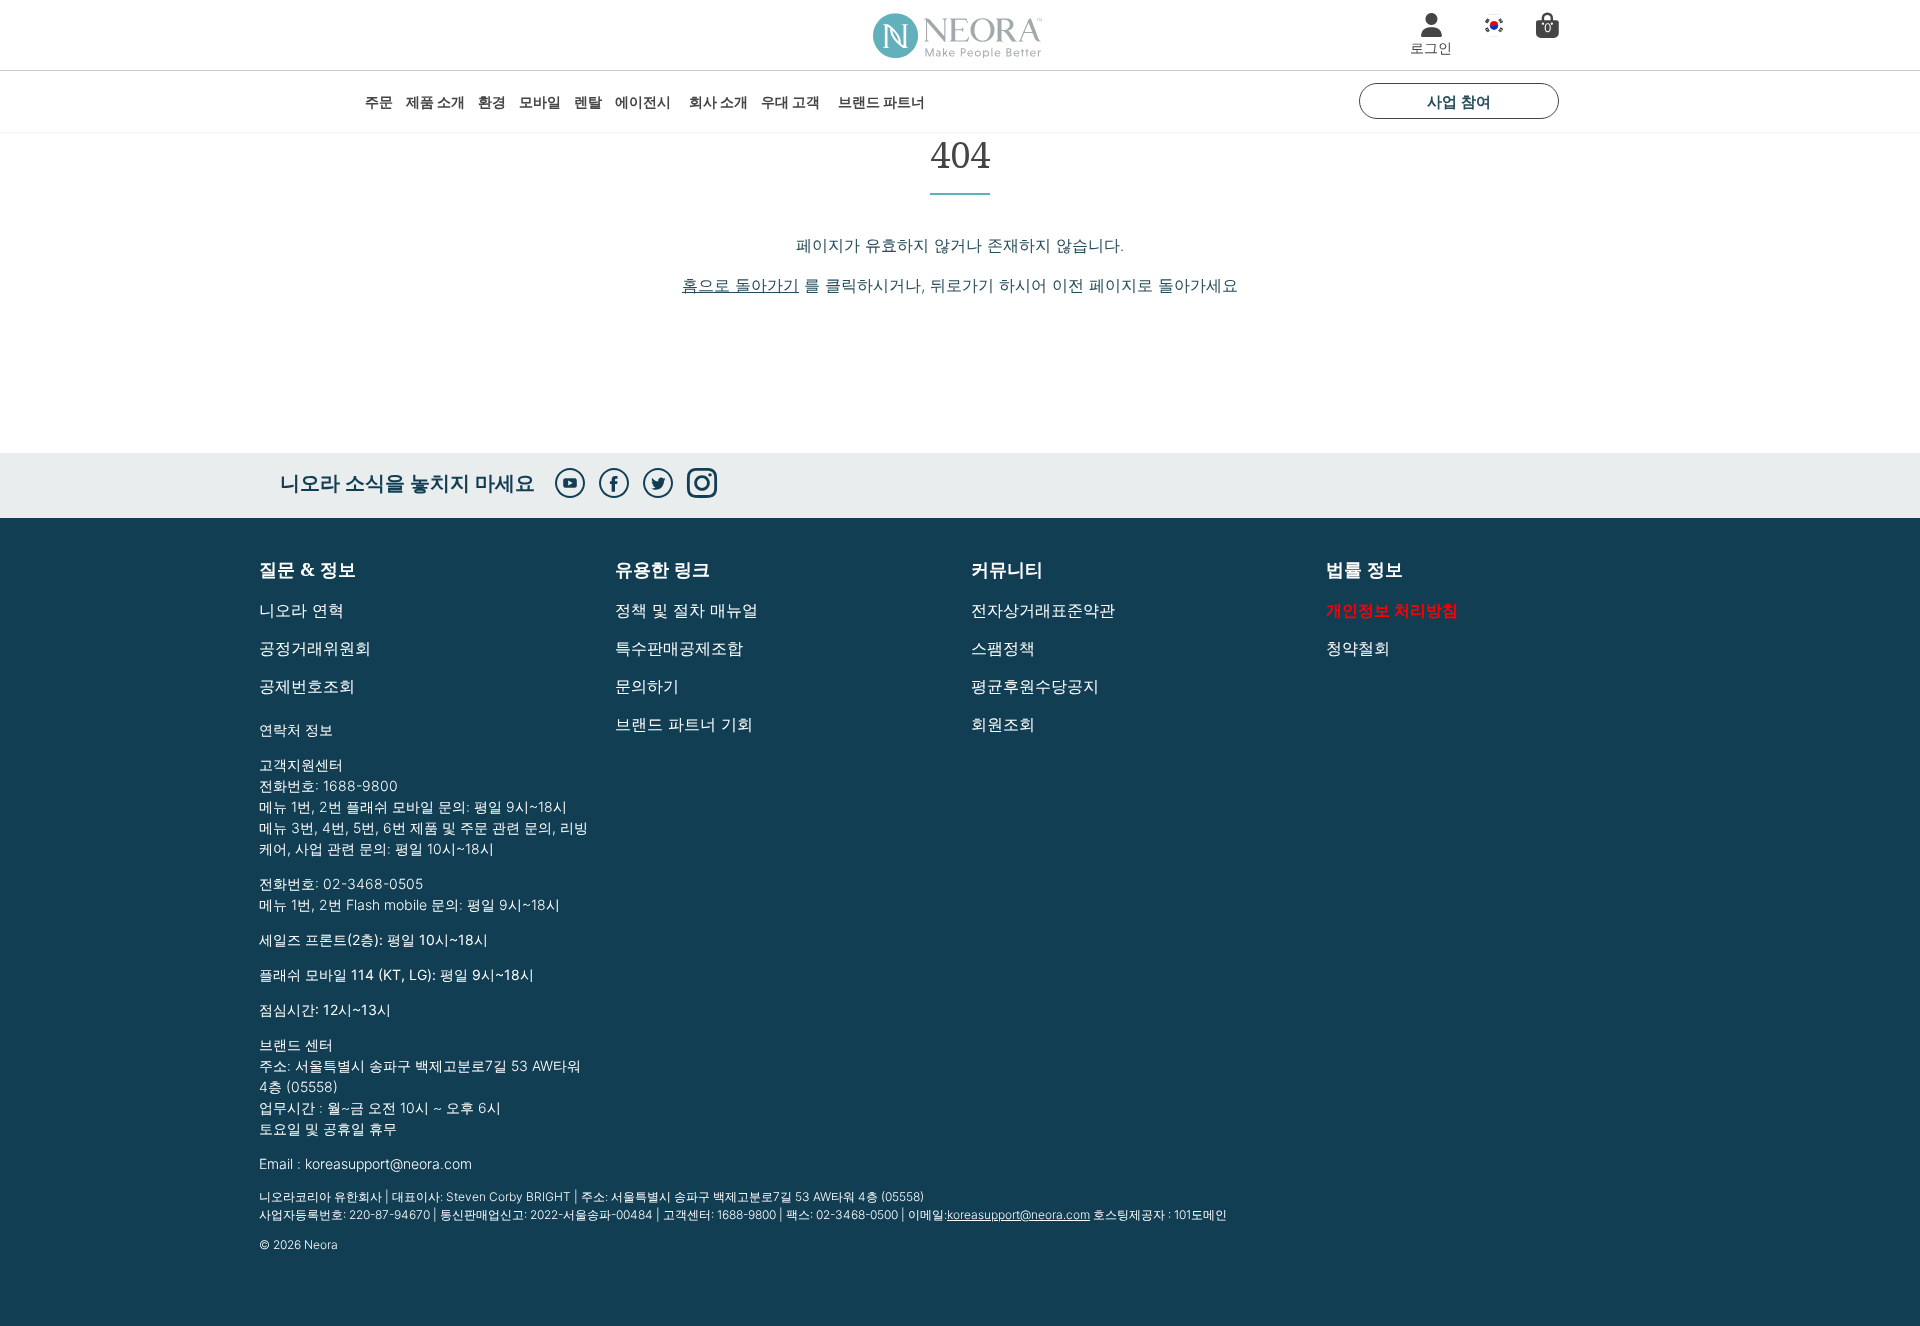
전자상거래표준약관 (1043, 610)
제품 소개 (435, 101)
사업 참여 (1459, 101)
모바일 (540, 101)
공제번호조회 (307, 686)
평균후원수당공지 (1035, 686)
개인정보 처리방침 (1392, 610)
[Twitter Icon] (658, 483)
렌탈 (588, 101)
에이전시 (643, 101)
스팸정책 (1003, 648)
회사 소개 (718, 101)
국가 (1489, 26)
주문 (379, 101)
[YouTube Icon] (570, 483)
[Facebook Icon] (614, 483)
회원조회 (1003, 724)
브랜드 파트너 (881, 101)
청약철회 (1358, 648)
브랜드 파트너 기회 (684, 724)
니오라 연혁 (301, 610)
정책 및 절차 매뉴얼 (686, 610)
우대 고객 (790, 101)
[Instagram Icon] (702, 483)
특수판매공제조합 (679, 648)
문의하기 (647, 686)
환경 (492, 101)
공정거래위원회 (315, 648)
